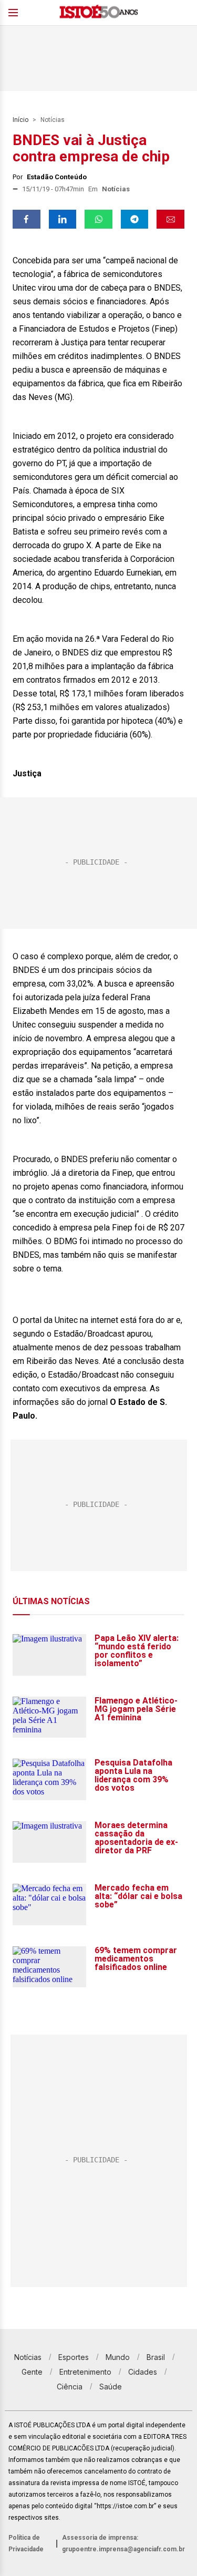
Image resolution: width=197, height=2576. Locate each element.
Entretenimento (85, 2372)
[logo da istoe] (99, 13)
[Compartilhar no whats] (98, 219)
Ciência (70, 2387)
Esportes (74, 2357)
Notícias (53, 120)
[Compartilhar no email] (170, 219)
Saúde (111, 2387)
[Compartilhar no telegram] (135, 219)
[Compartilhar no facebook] (27, 219)
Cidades (143, 2372)
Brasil (156, 2357)
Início (20, 120)
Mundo (118, 2357)
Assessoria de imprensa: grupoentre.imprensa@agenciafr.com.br (123, 2543)
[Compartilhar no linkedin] (63, 219)
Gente (32, 2372)
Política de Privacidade (26, 2543)
